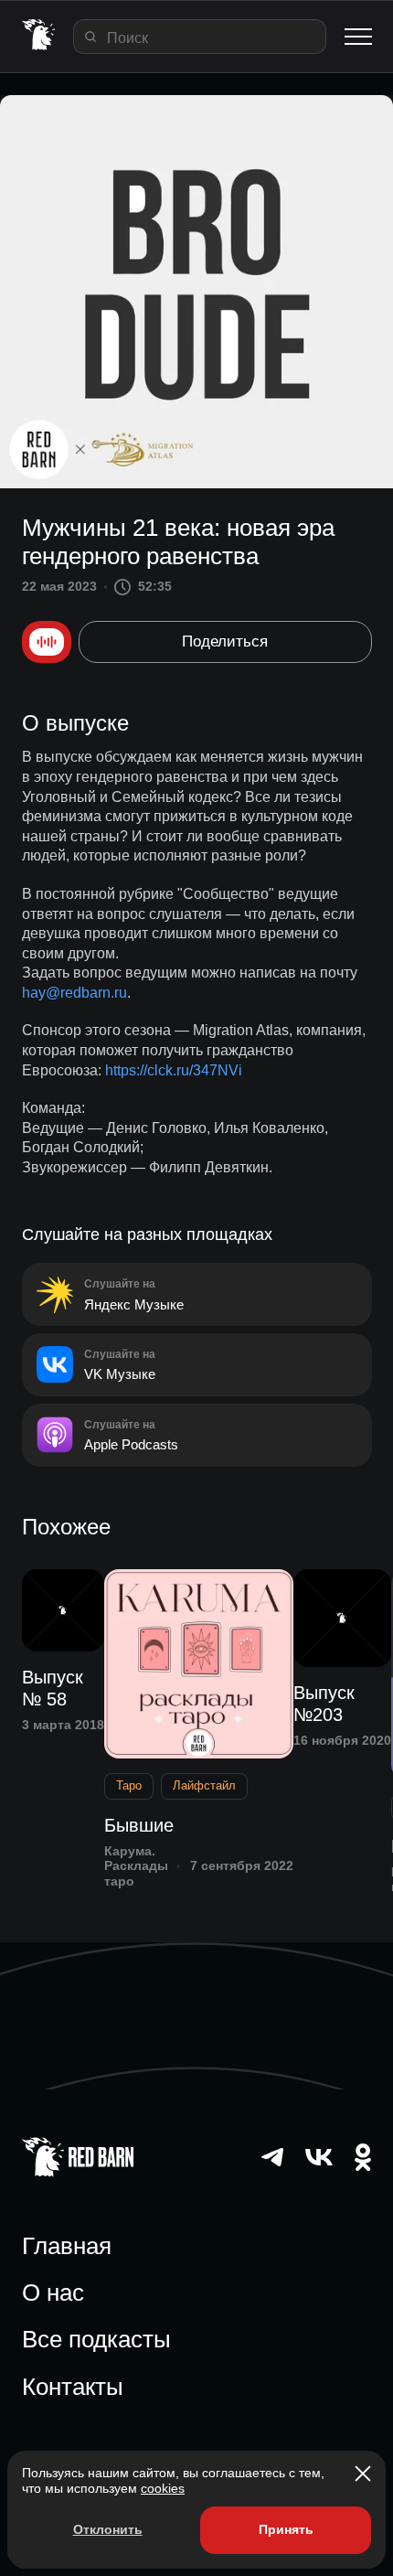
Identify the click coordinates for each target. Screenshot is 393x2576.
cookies (163, 2488)
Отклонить (108, 2529)
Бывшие (139, 1825)
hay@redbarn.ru (74, 993)
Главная (67, 2246)
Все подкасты (96, 2339)
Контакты (73, 2387)
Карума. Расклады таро (136, 1866)
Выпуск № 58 (53, 1688)
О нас (53, 2293)
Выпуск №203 (324, 1704)
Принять (286, 2529)
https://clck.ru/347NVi (174, 1070)
